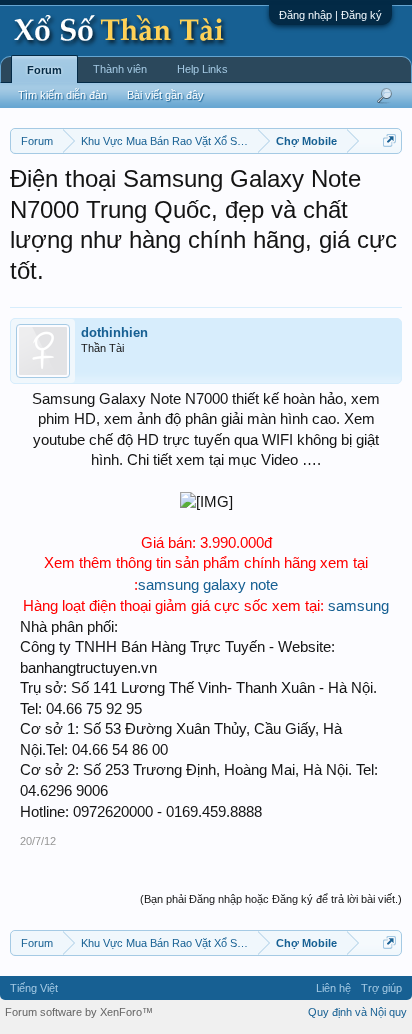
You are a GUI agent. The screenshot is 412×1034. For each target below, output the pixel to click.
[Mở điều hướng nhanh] (389, 140)
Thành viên (120, 69)
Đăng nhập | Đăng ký (330, 15)
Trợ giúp (381, 988)
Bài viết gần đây (165, 95)
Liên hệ (333, 988)
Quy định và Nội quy (357, 1012)
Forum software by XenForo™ (79, 1012)
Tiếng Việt (34, 988)
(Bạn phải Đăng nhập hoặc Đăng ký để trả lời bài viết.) (271, 899)
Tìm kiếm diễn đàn (62, 95)
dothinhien (114, 332)
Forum (44, 70)
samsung (358, 605)
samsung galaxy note (208, 584)
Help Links (202, 69)
